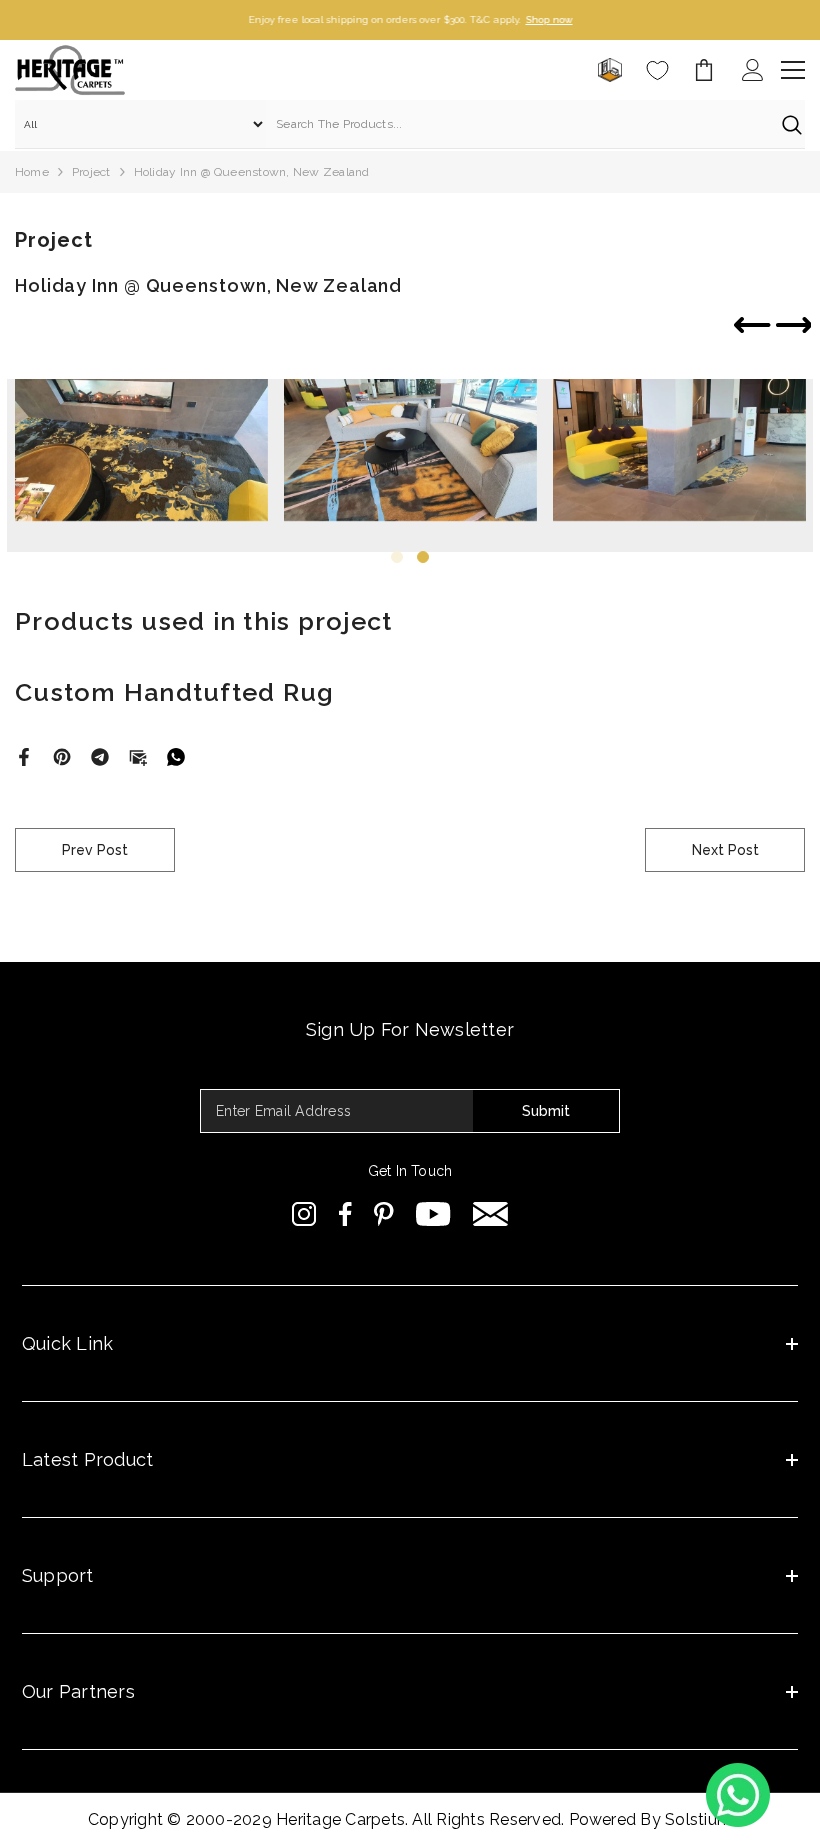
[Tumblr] (490, 1214)
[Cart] (704, 70)
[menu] (793, 70)
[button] (793, 327)
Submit (546, 1111)
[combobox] (519, 124)
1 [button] (397, 557)
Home (32, 172)
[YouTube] (433, 1214)
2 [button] (423, 557)
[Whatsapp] (176, 755)
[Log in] (753, 70)
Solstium (698, 1819)
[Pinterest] (62, 755)
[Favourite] (657, 70)
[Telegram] (100, 755)
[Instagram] (304, 1214)
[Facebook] (24, 755)
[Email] (138, 755)
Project (91, 172)
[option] (410, 20)
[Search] (410, 124)
